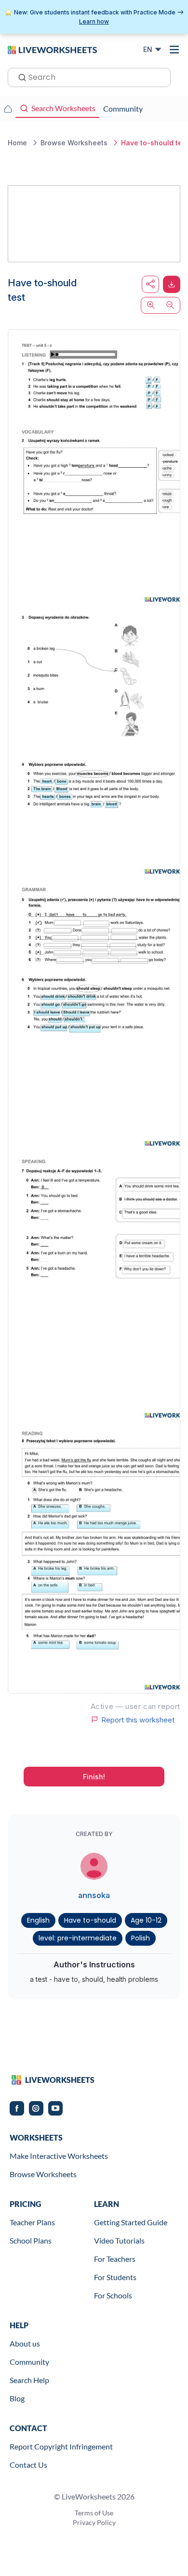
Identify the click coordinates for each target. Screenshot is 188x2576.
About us (25, 2343)
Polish (141, 1938)
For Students (115, 2277)
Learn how (94, 21)
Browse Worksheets (43, 2174)
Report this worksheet (138, 1720)
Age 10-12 (146, 1920)
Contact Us (28, 2465)
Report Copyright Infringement (61, 2446)
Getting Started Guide (131, 2222)
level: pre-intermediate (78, 1938)
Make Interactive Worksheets (59, 2156)
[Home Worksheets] (8, 109)
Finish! (94, 1777)
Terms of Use (94, 2513)
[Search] (19, 77)
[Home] (52, 49)
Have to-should (90, 1920)
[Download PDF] (172, 284)
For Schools (113, 2295)
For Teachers (115, 2259)
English (38, 1920)
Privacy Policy (94, 2522)
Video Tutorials (119, 2240)
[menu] (175, 50)
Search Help (29, 2380)
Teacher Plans (32, 2222)
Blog (17, 2398)
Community (29, 2362)
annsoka (94, 1895)
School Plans (31, 2240)
